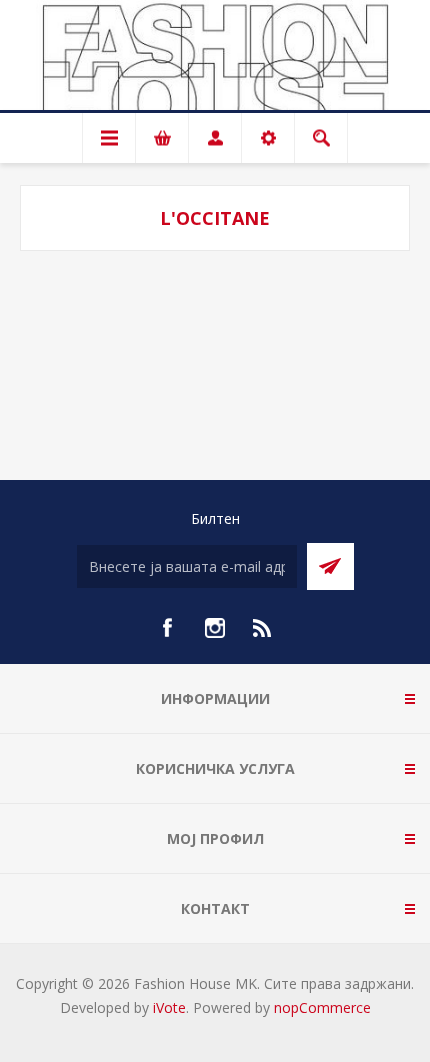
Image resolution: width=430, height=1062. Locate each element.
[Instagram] (215, 628)
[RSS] (263, 628)
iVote (169, 1007)
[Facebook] (167, 628)
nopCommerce (322, 1007)
